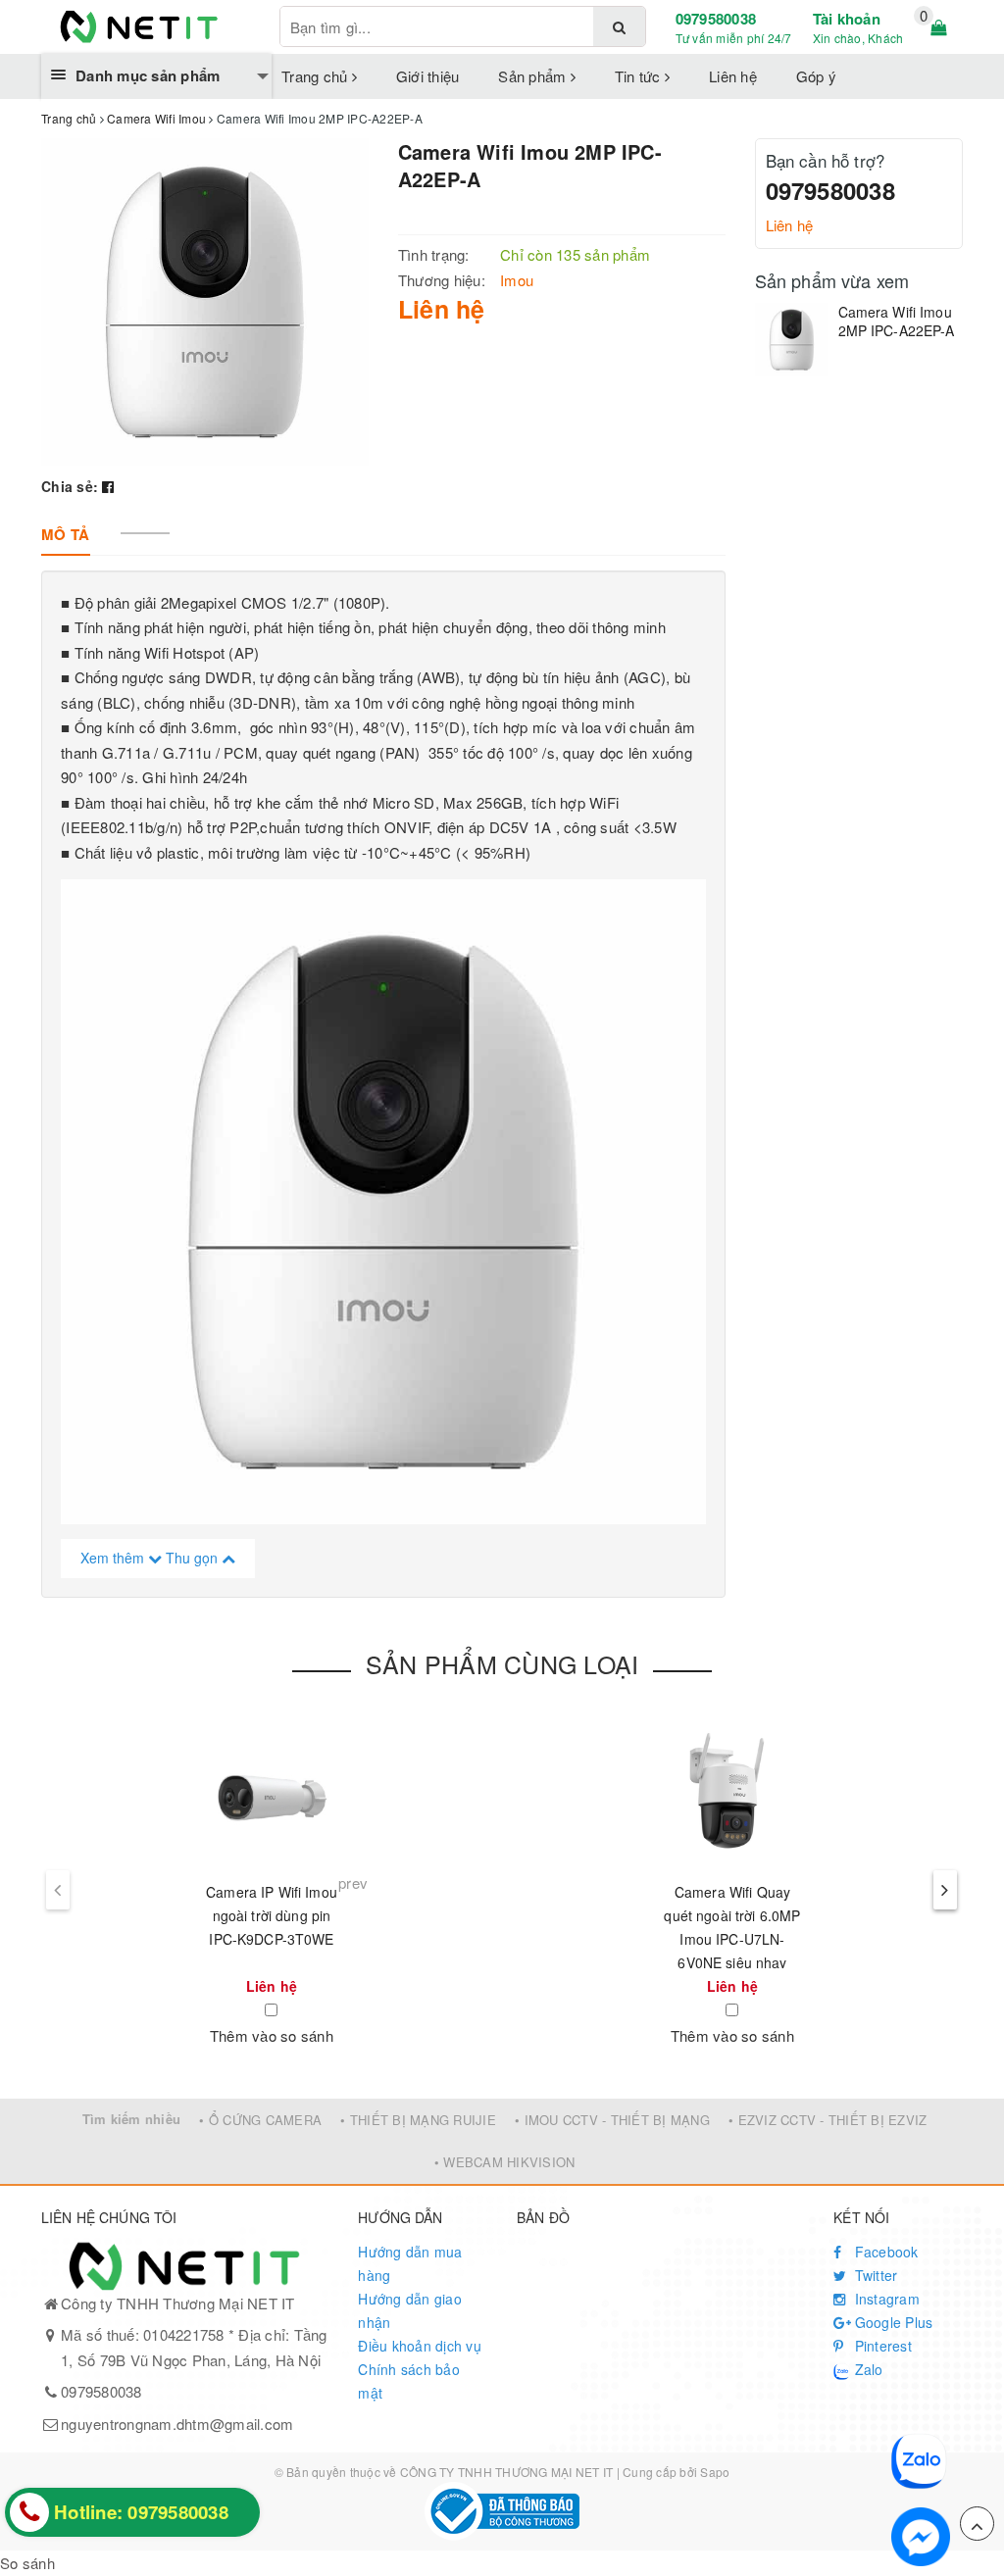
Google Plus (891, 2322)
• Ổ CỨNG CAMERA (260, 2120)
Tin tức (640, 76)
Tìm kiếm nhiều (132, 2119)
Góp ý (816, 76)
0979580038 (716, 19)
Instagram (885, 2299)
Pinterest (881, 2346)
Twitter (874, 2275)
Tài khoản (847, 19)
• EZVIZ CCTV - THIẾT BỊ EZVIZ (828, 2120)
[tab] (65, 535)
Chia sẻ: (70, 486)
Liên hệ (733, 76)
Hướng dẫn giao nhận (410, 2310)
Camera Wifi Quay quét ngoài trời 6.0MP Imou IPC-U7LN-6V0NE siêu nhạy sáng (732, 1939)
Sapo (715, 2472)
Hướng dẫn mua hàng (410, 2263)
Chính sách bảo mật (409, 2381)
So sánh (27, 2563)
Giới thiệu (428, 76)
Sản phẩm (534, 76)
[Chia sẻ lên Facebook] (108, 486)
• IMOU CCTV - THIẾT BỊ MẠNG (612, 2120)
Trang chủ (317, 76)
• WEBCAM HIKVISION (505, 2162)
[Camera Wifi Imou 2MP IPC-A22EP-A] (792, 340)
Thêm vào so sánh (272, 2035)
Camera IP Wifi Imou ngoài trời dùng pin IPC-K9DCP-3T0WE (272, 1915)
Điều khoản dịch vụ (420, 2346)
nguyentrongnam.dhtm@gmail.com (177, 2424)
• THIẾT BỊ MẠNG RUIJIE (418, 2120)
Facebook (884, 2252)
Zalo (866, 2369)
